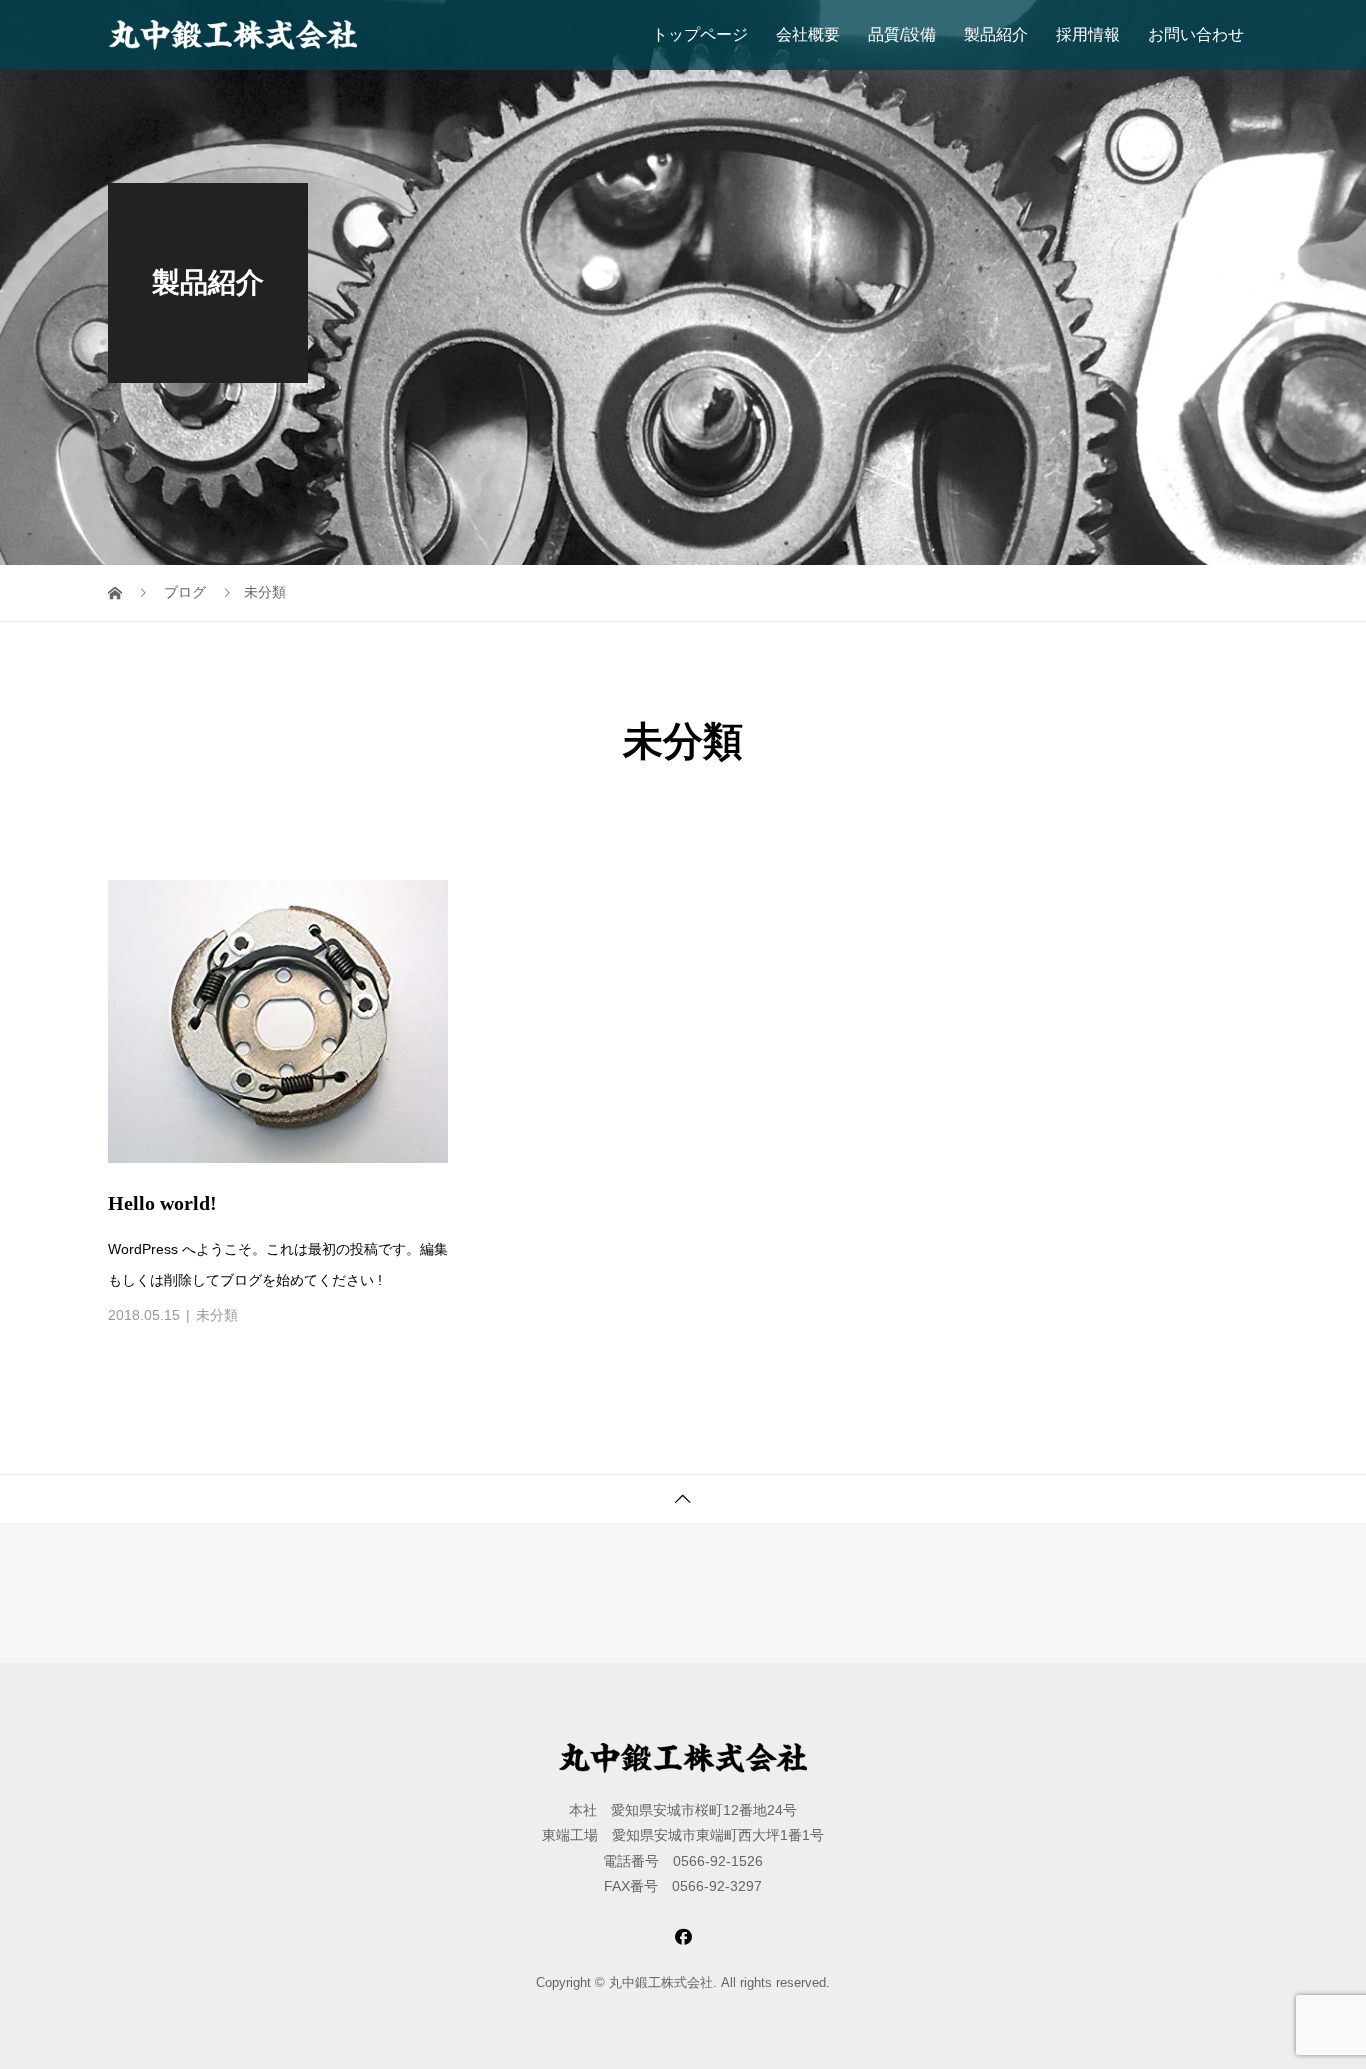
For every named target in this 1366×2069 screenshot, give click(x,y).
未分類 (217, 1315)
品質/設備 (902, 34)
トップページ (700, 34)
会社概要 (808, 34)
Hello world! (162, 1203)
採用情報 (1088, 34)
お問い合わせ (1196, 34)
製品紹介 (996, 34)
